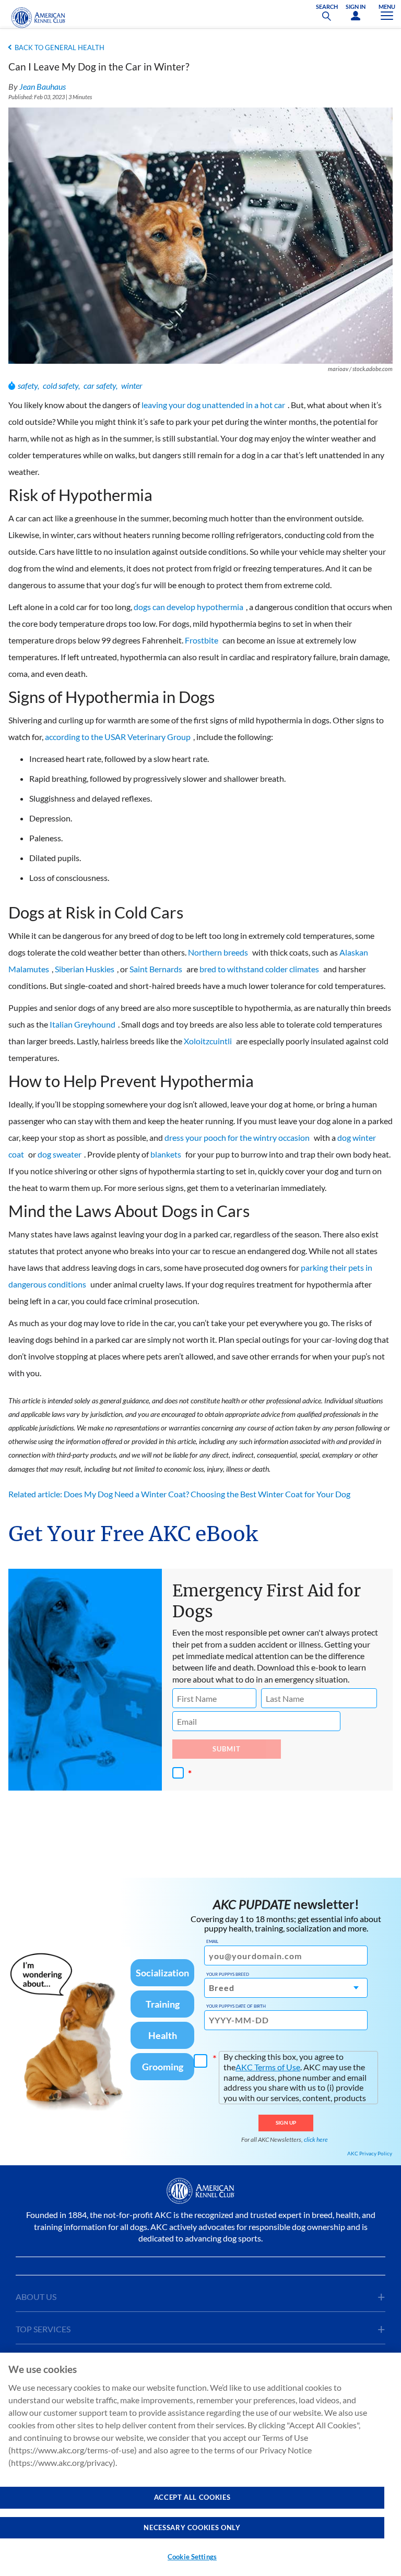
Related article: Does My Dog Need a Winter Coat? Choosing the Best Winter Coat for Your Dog (179, 1494)
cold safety (61, 385)
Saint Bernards (156, 969)
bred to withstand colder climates (259, 969)
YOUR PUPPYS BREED (228, 1974)
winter (132, 385)
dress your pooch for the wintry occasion (237, 1137)
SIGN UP (286, 2122)
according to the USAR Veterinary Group (118, 737)
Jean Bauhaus (43, 86)
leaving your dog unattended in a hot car (213, 405)
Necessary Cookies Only (192, 2527)
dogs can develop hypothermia (188, 607)
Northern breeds (218, 952)
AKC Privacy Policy (370, 2153)
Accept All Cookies (192, 2497)
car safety (100, 385)
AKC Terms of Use (268, 2067)
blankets (166, 1154)
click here (316, 2139)
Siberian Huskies (85, 969)
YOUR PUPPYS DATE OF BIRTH (236, 2006)
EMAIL (212, 1941)
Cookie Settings (192, 2557)
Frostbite (202, 640)
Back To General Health (60, 47)
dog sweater (60, 1154)
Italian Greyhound (82, 1024)
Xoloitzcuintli (208, 1041)
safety (28, 385)
